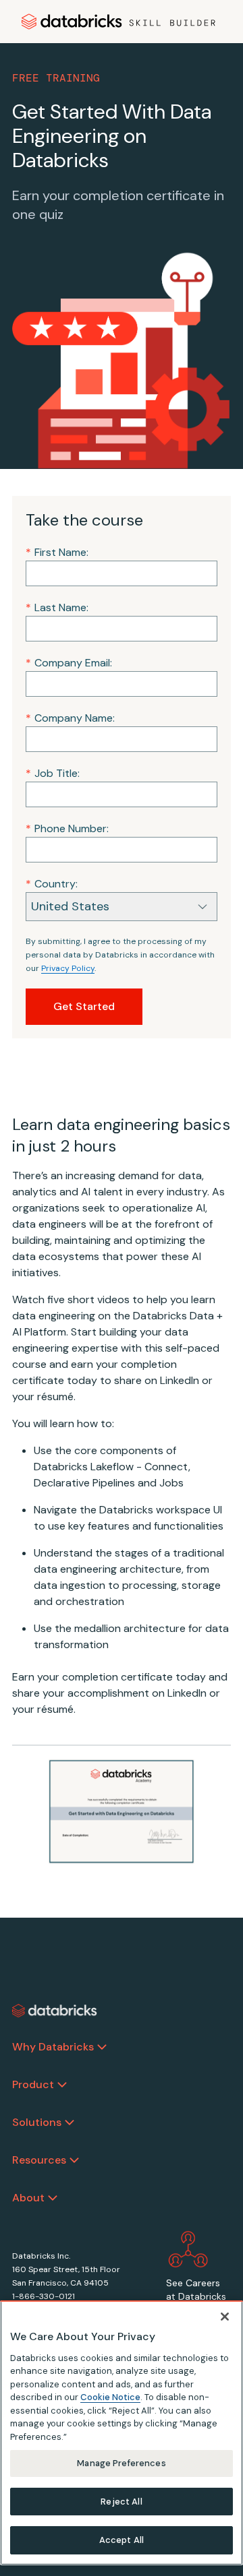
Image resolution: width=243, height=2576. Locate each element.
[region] (122, 2433)
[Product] (62, 2085)
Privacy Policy (68, 968)
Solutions (37, 2122)
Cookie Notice (110, 2397)
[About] (53, 2198)
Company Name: (70, 718)
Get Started (84, 1006)
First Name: (57, 552)
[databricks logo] (55, 2011)
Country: (52, 884)
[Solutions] (70, 2123)
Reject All (121, 2502)
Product (33, 2084)
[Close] (225, 2317)
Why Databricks (53, 2047)
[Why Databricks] (102, 2047)
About (28, 2198)
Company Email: (69, 663)
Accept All (122, 2540)
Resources (39, 2160)
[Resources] (74, 2160)
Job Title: (53, 773)
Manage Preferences (121, 2463)
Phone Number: (67, 828)
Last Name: (57, 607)
